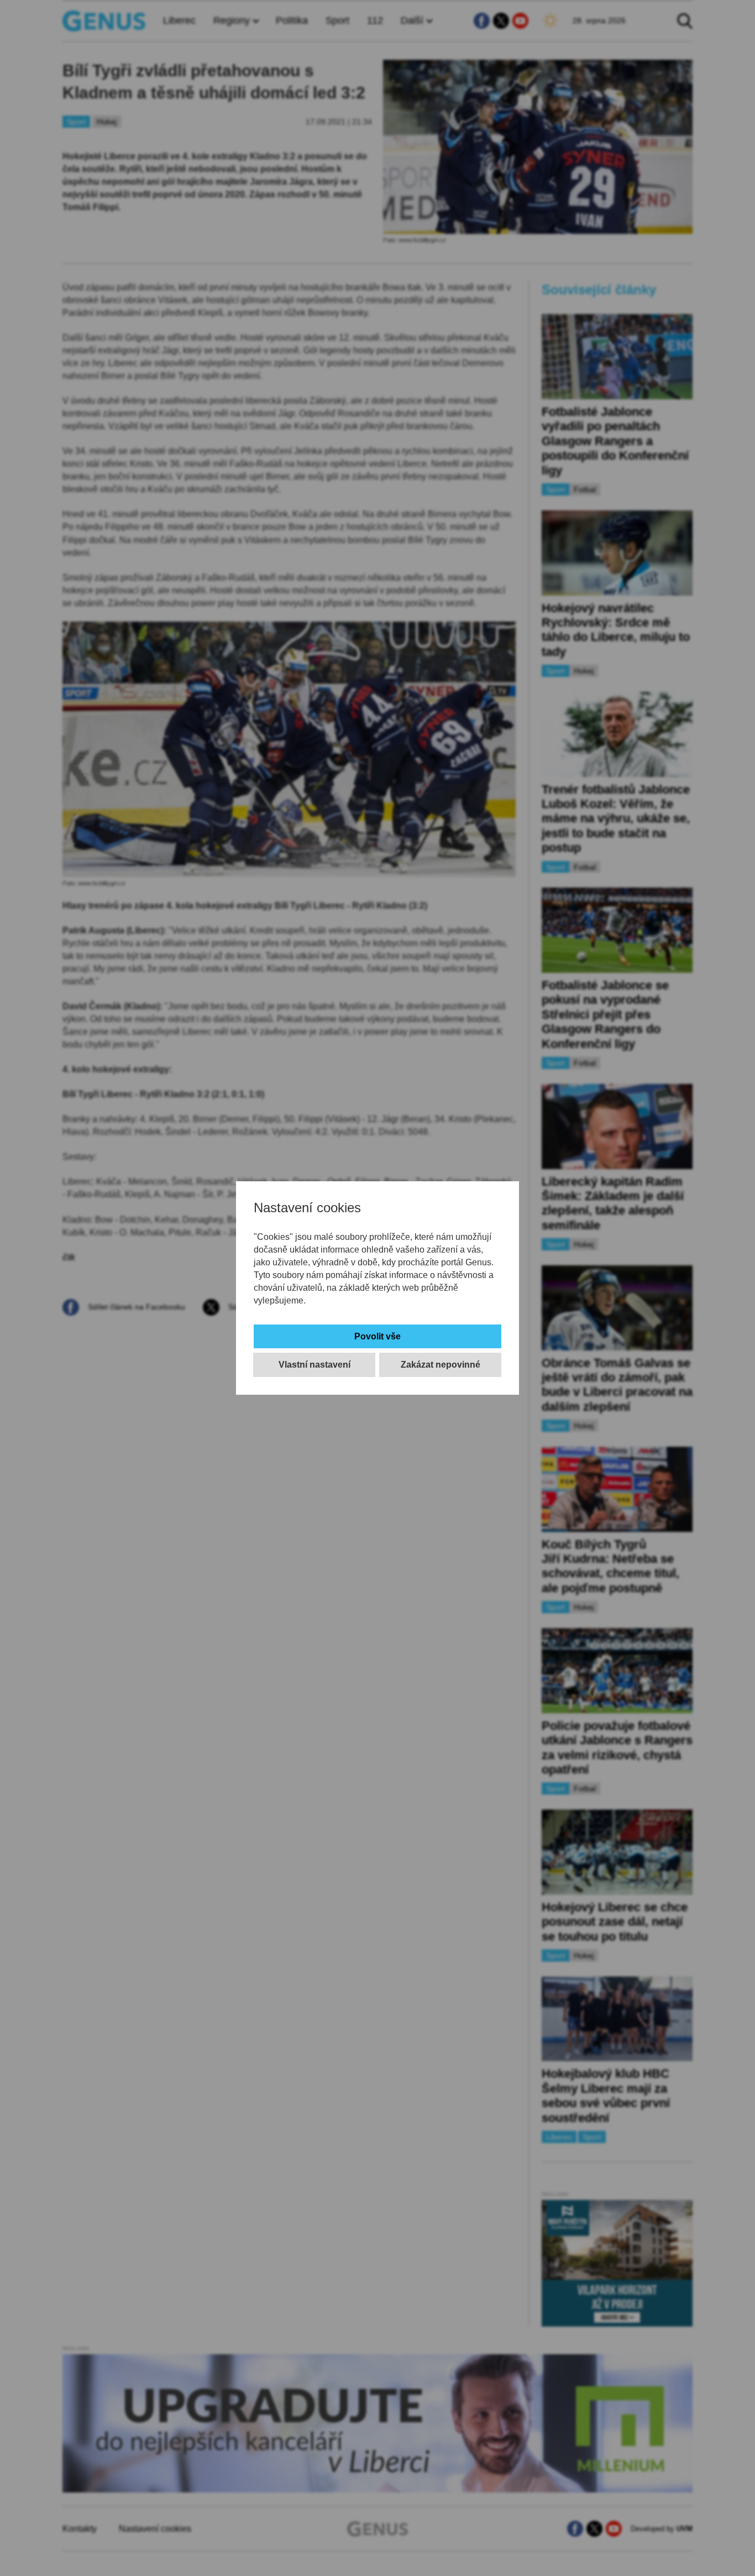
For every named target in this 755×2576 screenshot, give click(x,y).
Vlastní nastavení (314, 1365)
